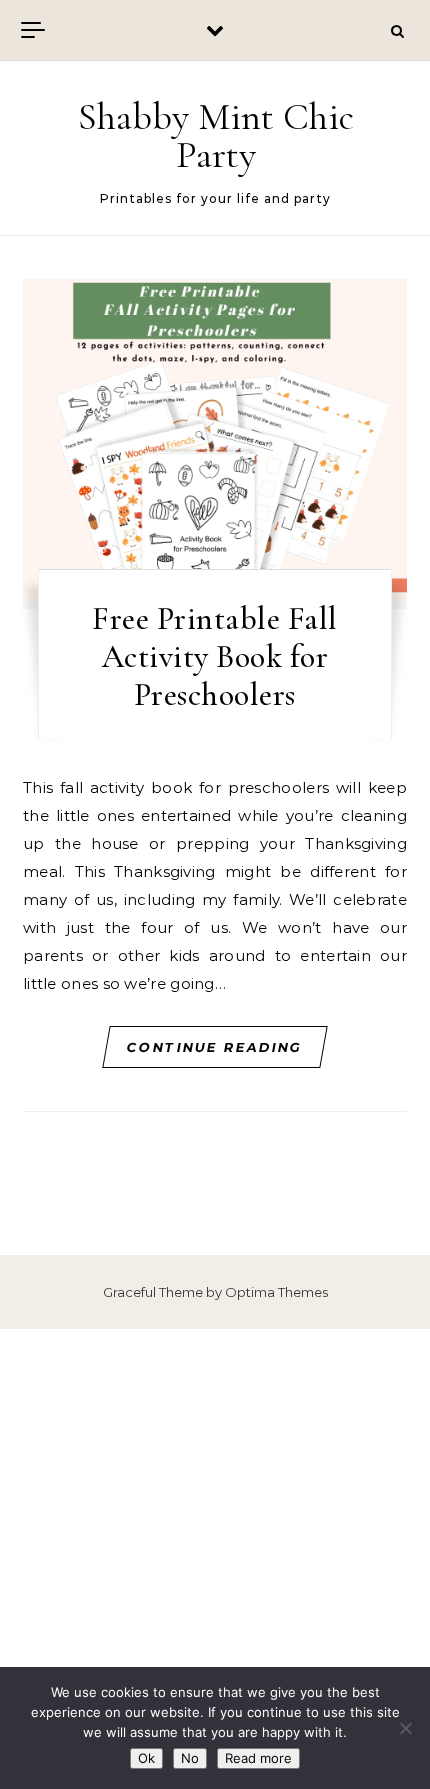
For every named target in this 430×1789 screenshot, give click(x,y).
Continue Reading (215, 1047)
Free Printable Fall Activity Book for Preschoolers (215, 656)
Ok (146, 1758)
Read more (258, 1758)
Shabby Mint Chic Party (216, 136)
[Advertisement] (215, 1559)
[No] (405, 1728)
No (190, 1758)
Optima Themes (276, 1292)
